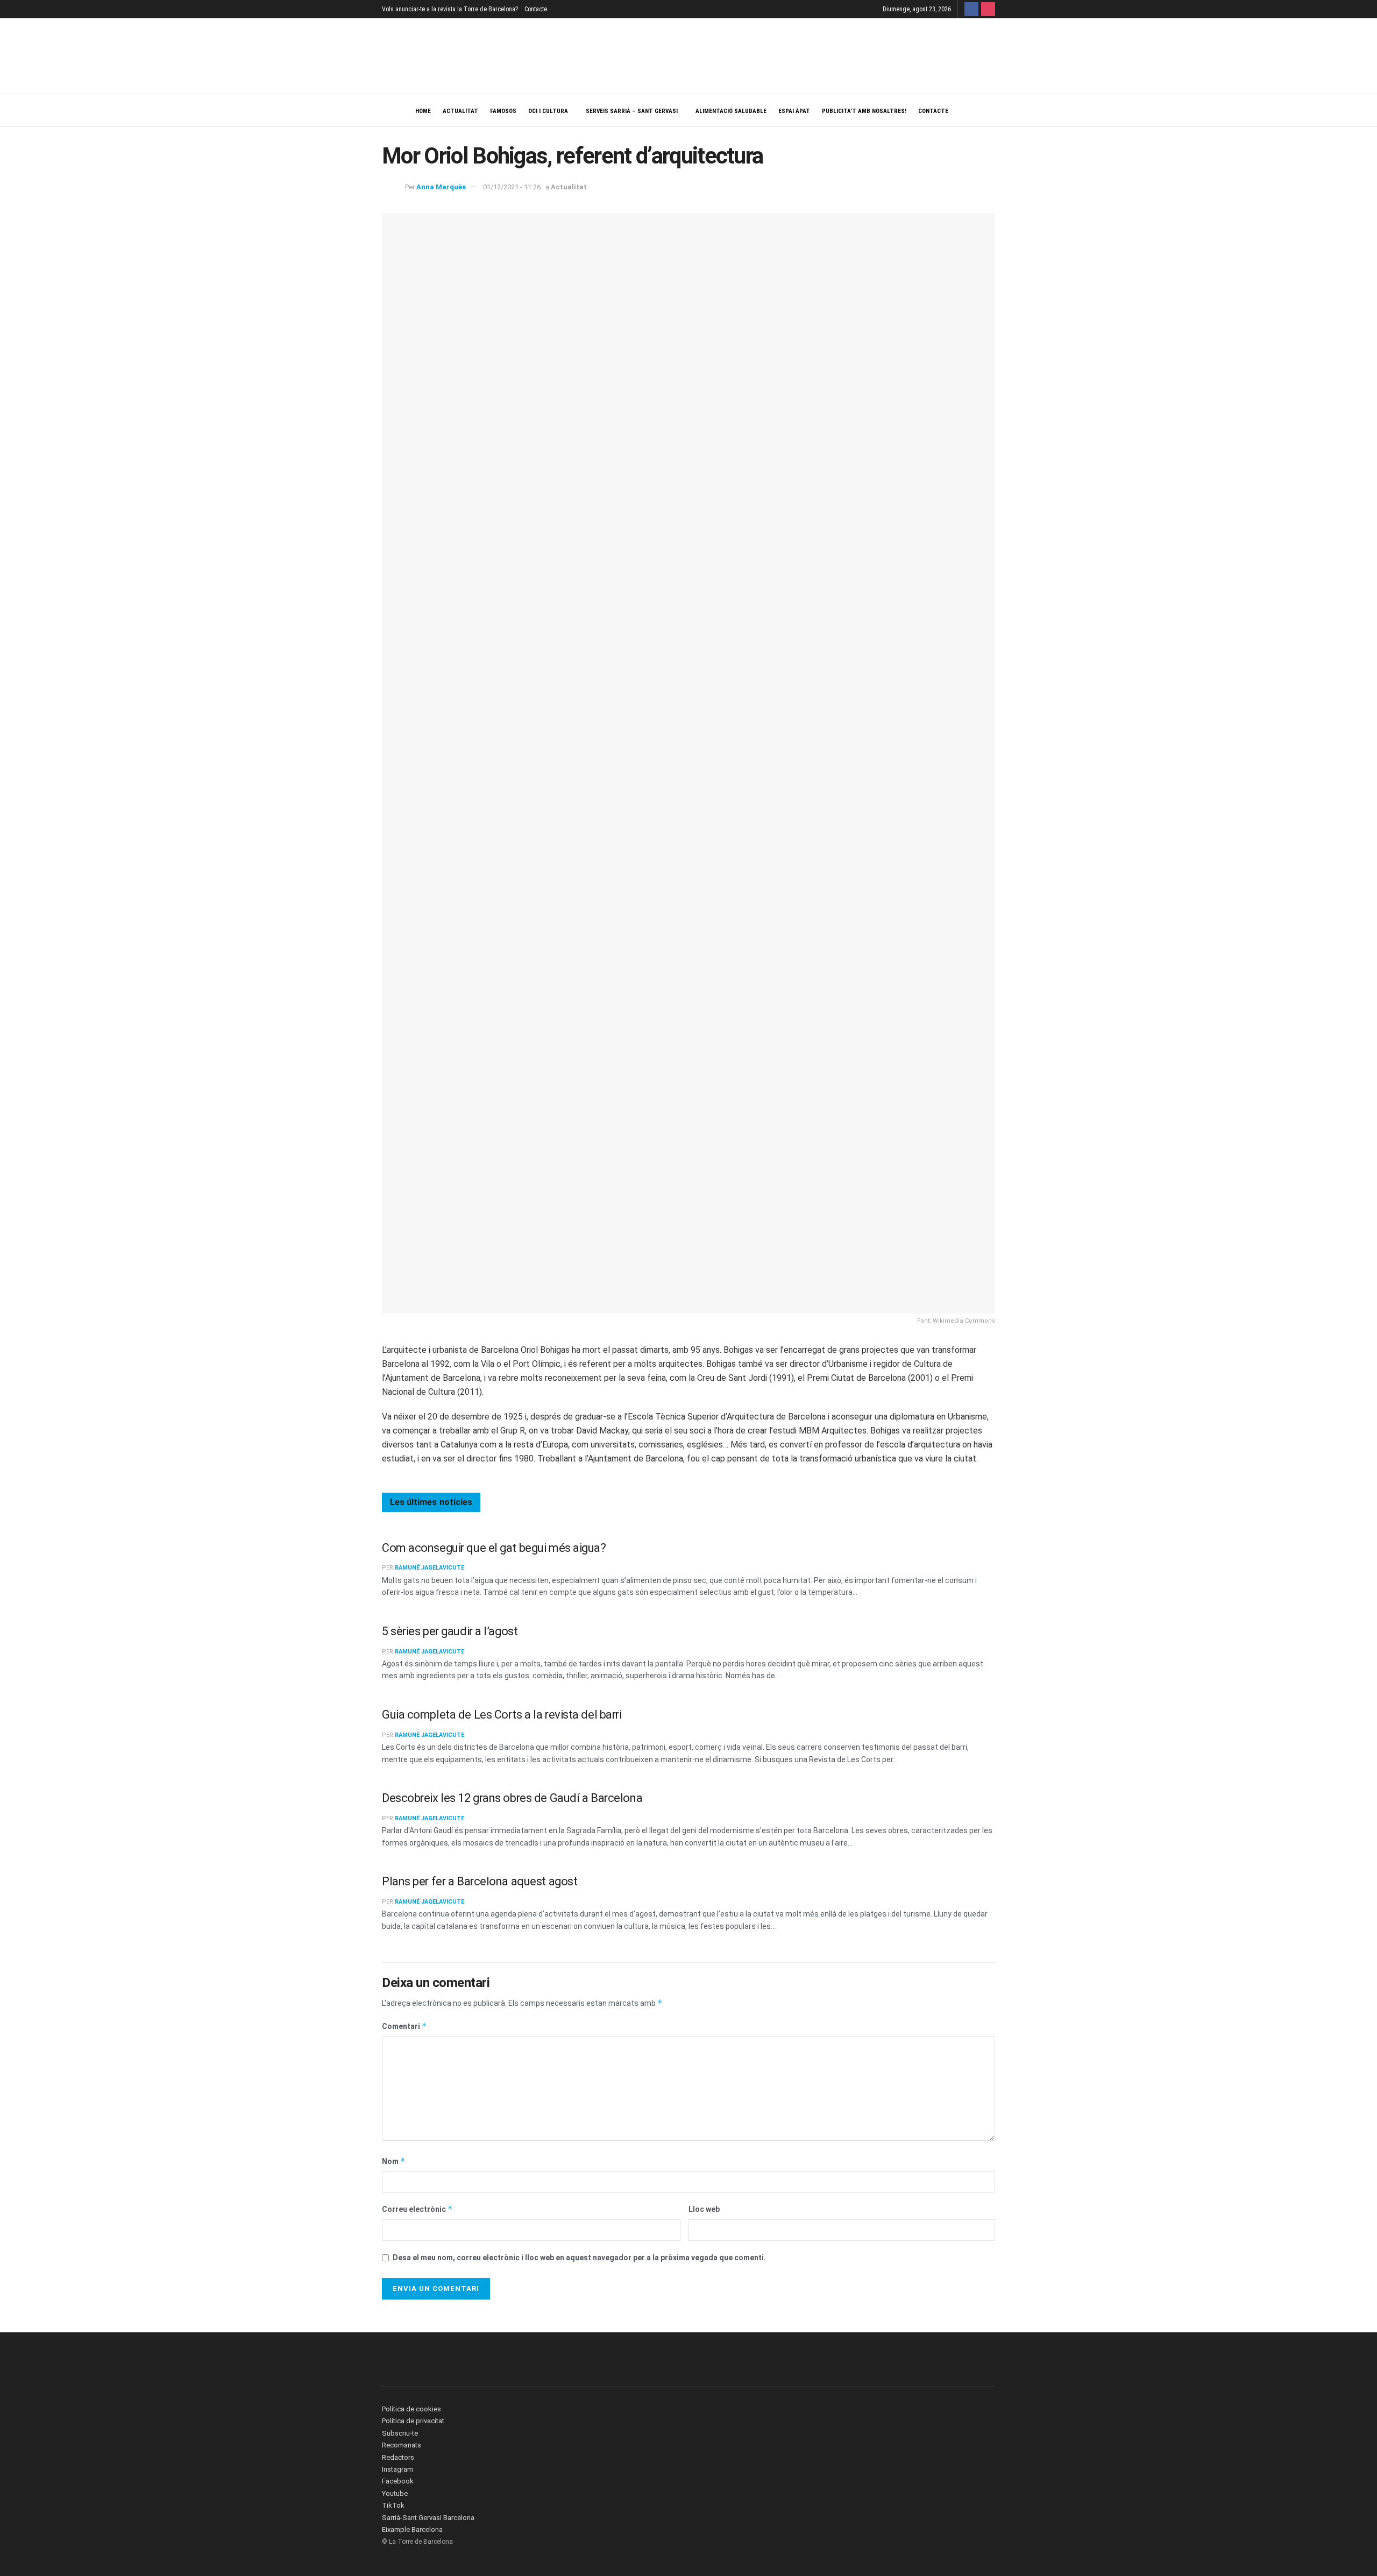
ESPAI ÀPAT (794, 111)
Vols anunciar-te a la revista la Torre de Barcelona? (450, 9)
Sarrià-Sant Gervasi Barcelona (428, 2518)
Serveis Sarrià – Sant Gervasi (632, 111)
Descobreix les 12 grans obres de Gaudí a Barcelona (512, 1798)
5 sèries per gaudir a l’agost (450, 1631)
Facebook (398, 2481)
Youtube (395, 2493)
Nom (394, 2161)
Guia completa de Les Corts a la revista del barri (502, 1715)
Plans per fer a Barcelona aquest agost (480, 1881)
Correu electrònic (417, 2209)
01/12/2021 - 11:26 (512, 187)
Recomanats (402, 2445)
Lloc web (704, 2209)
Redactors (398, 2457)
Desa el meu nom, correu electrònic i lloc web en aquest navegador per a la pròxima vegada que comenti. (579, 2258)
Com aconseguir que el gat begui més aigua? (494, 1548)
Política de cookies (411, 2409)
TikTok (393, 2505)
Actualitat (460, 111)
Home (423, 111)
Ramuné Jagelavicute (430, 1568)
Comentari (404, 2026)
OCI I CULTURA (548, 111)
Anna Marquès (441, 187)
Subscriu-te (400, 2433)
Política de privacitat (413, 2421)
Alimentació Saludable (731, 111)
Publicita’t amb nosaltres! (864, 111)
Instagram (398, 2469)
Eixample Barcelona (412, 2529)
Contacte (536, 9)
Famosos (503, 111)
